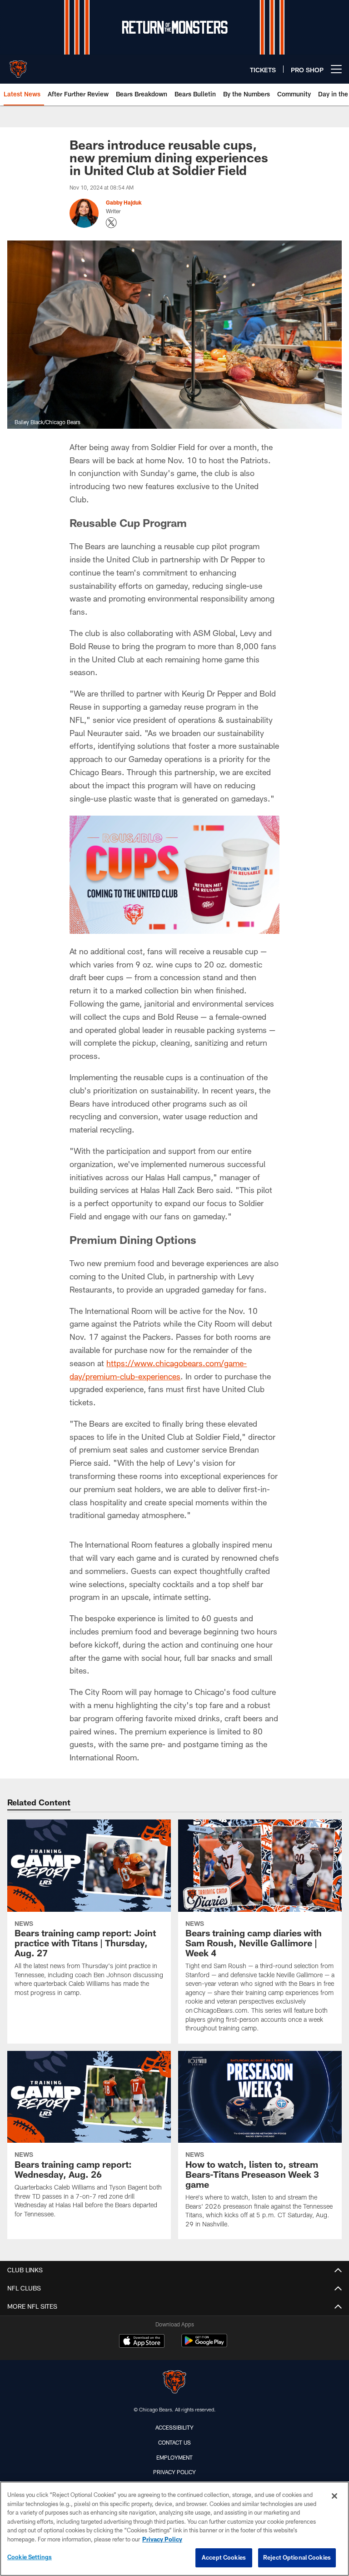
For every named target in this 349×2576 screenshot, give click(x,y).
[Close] (334, 2496)
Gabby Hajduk (124, 202)
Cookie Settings (30, 2557)
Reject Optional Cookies (297, 2557)
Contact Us (174, 2442)
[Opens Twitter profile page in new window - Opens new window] (111, 223)
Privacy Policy (174, 2472)
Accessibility (174, 2427)
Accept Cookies (224, 2557)
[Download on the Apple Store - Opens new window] (142, 2342)
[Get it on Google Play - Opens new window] (204, 2345)
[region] (174, 2529)
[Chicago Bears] (174, 2383)
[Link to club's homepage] (18, 65)
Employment (174, 2457)
